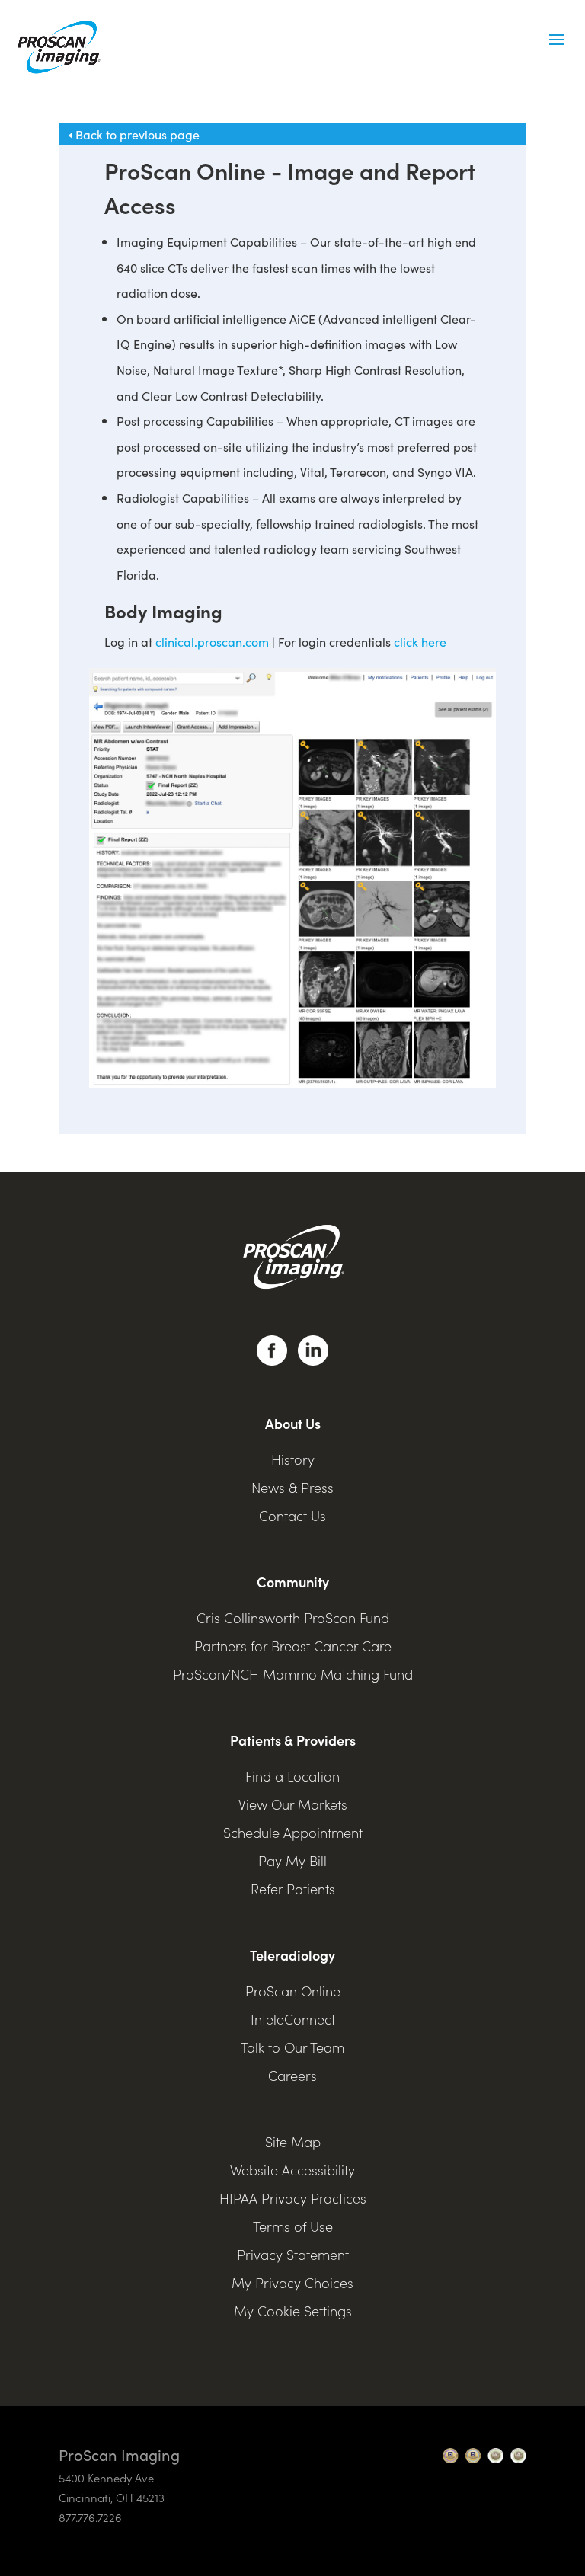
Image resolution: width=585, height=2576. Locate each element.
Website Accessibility (292, 2170)
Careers (292, 2075)
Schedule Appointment (293, 1832)
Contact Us (292, 1515)
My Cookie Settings (293, 2311)
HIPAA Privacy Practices (293, 2198)
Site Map (293, 2141)
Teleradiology (292, 1955)
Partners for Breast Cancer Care (293, 1646)
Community (293, 1582)
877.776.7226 (90, 2517)
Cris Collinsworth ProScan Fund (293, 1617)
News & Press (292, 1487)
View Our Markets (293, 1804)
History (293, 1459)
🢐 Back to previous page (129, 134)
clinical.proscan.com (212, 641)
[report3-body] (292, 1084)
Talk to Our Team (292, 2047)
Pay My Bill (292, 1860)
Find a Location (292, 1776)
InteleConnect (293, 2019)
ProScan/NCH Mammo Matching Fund (293, 1674)
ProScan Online (293, 1991)
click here (420, 641)
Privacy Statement (293, 2254)
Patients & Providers (293, 1740)
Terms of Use (293, 2226)
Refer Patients (293, 1889)
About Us (293, 1423)
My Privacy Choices (292, 2282)
